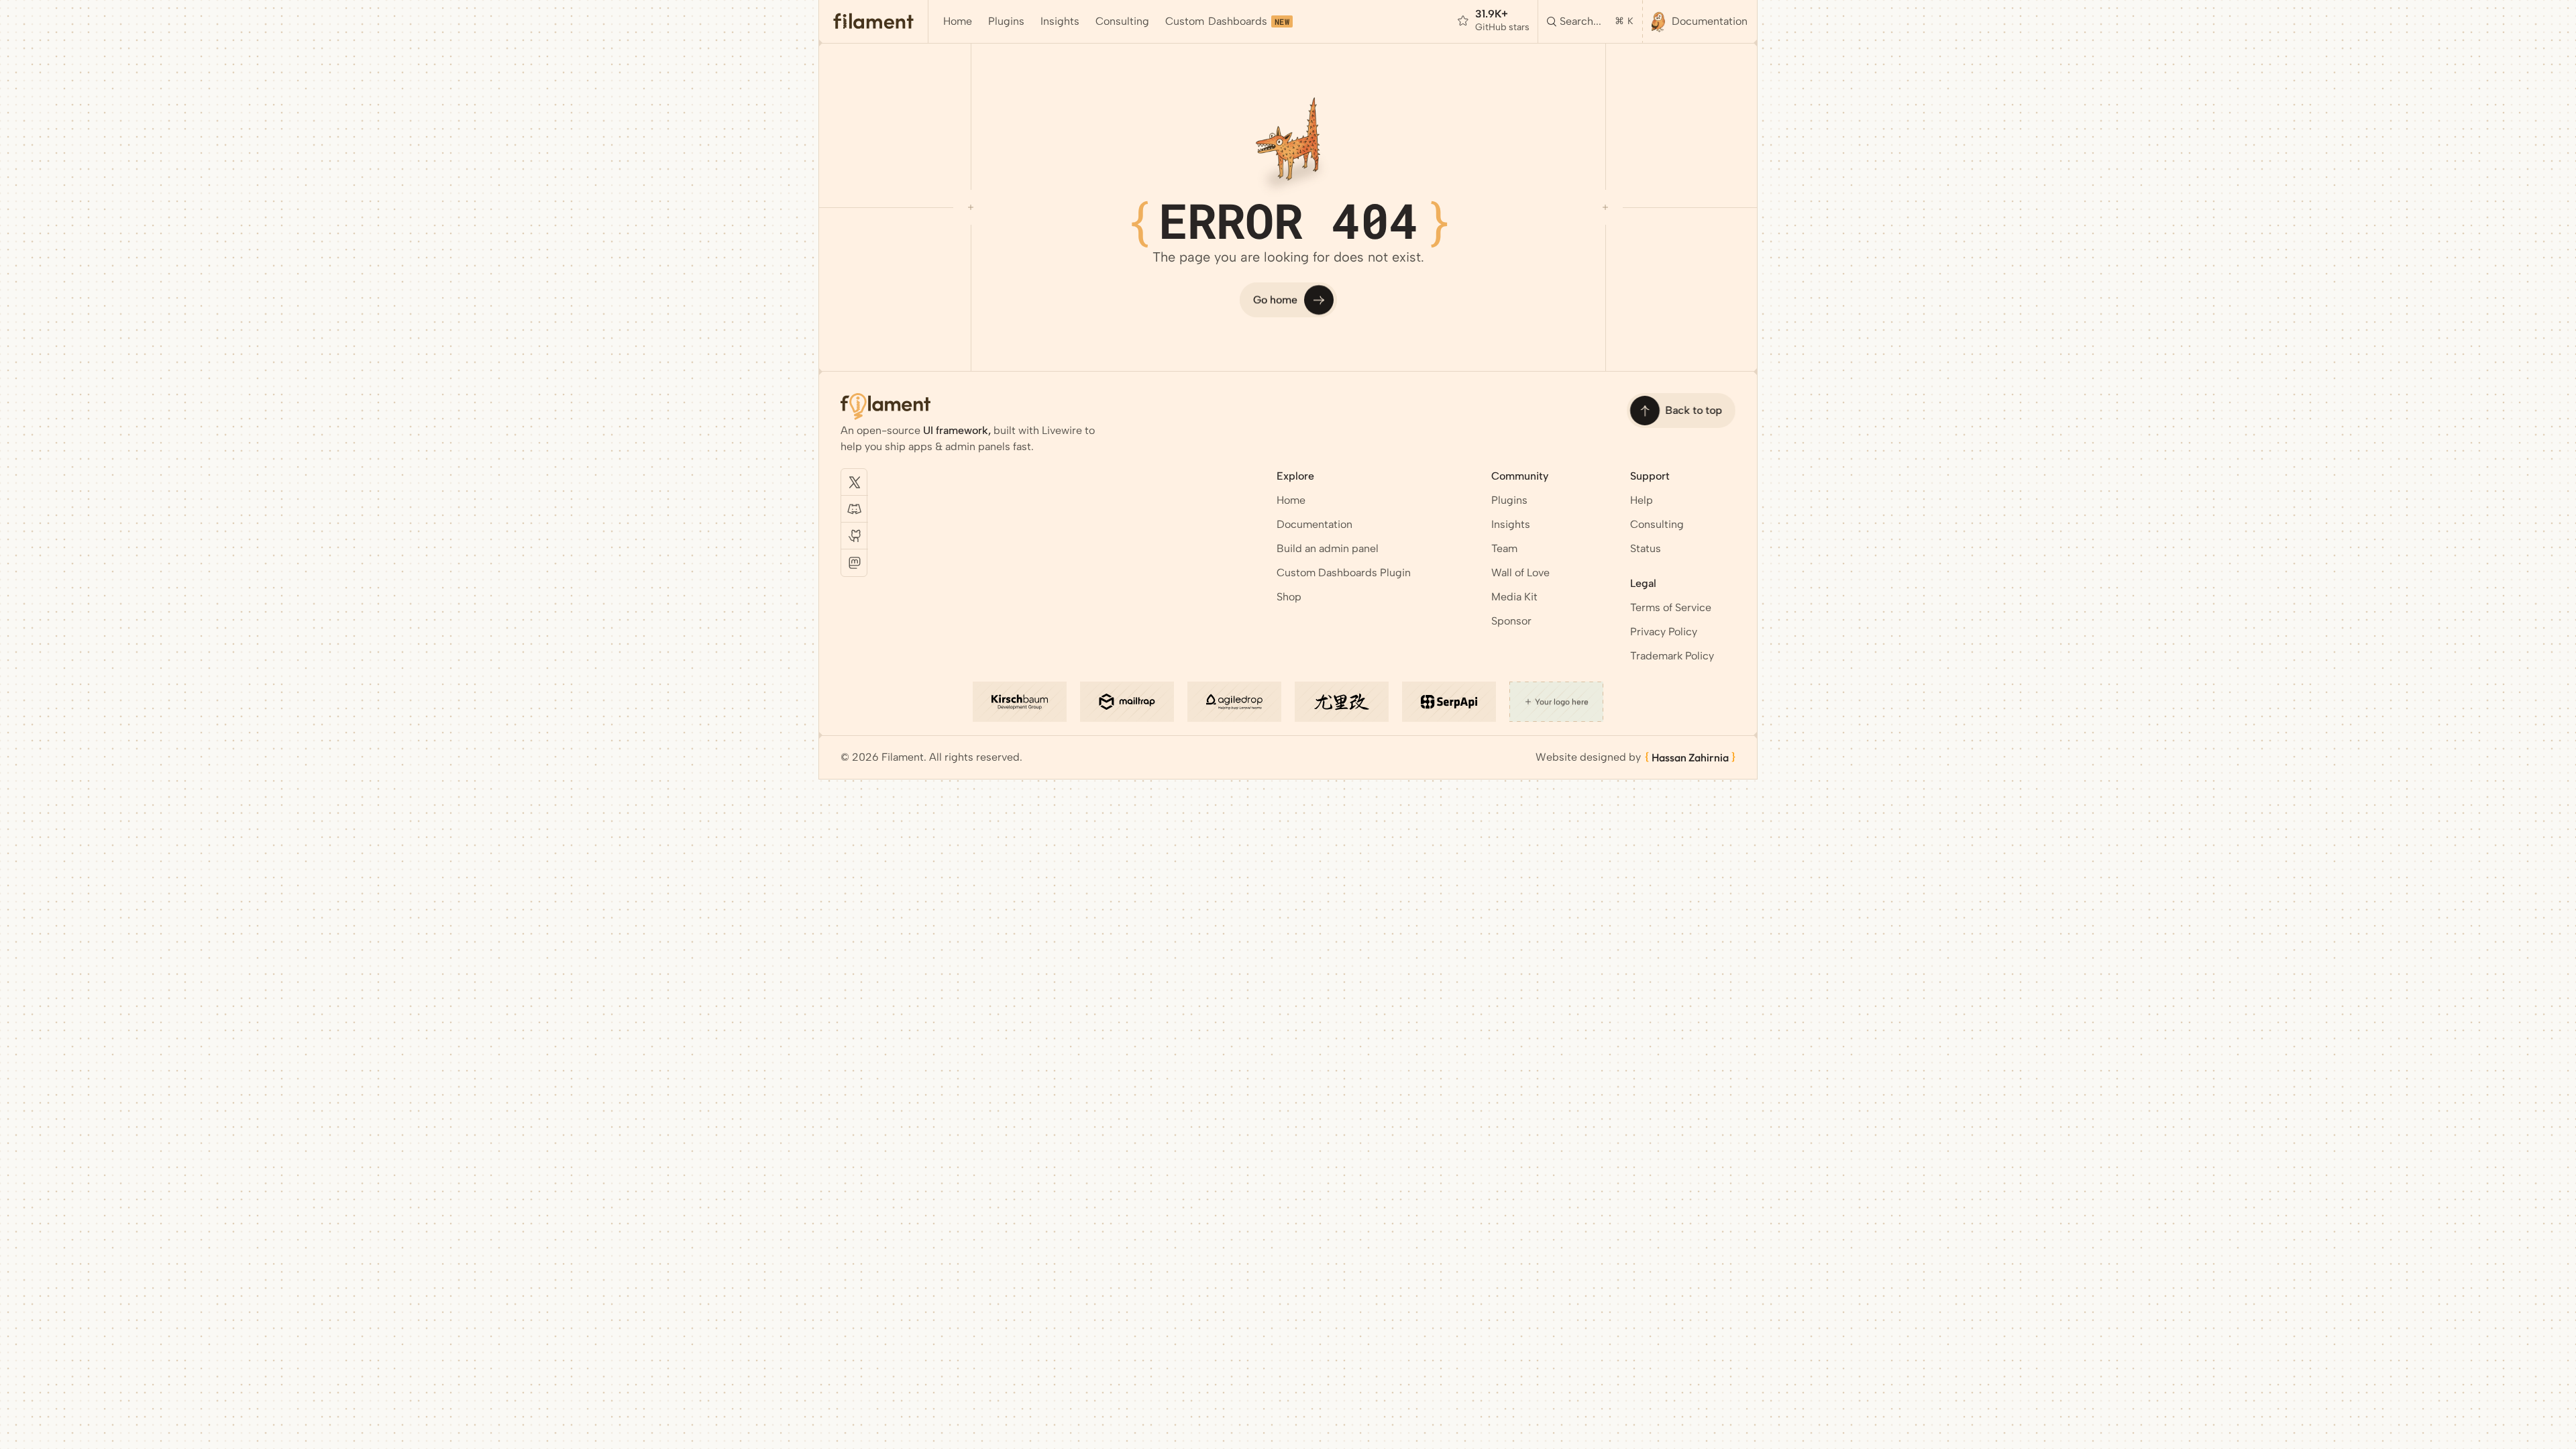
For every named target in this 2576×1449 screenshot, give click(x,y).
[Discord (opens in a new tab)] (855, 509)
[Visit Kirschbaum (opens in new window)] (1020, 702)
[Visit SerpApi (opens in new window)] (1449, 702)
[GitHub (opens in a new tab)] (855, 536)
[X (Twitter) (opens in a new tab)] (855, 482)
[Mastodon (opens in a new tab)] (855, 563)
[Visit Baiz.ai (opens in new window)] (1342, 702)
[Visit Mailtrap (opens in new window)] (1127, 702)
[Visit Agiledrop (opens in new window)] (1234, 702)
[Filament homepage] (874, 21)
